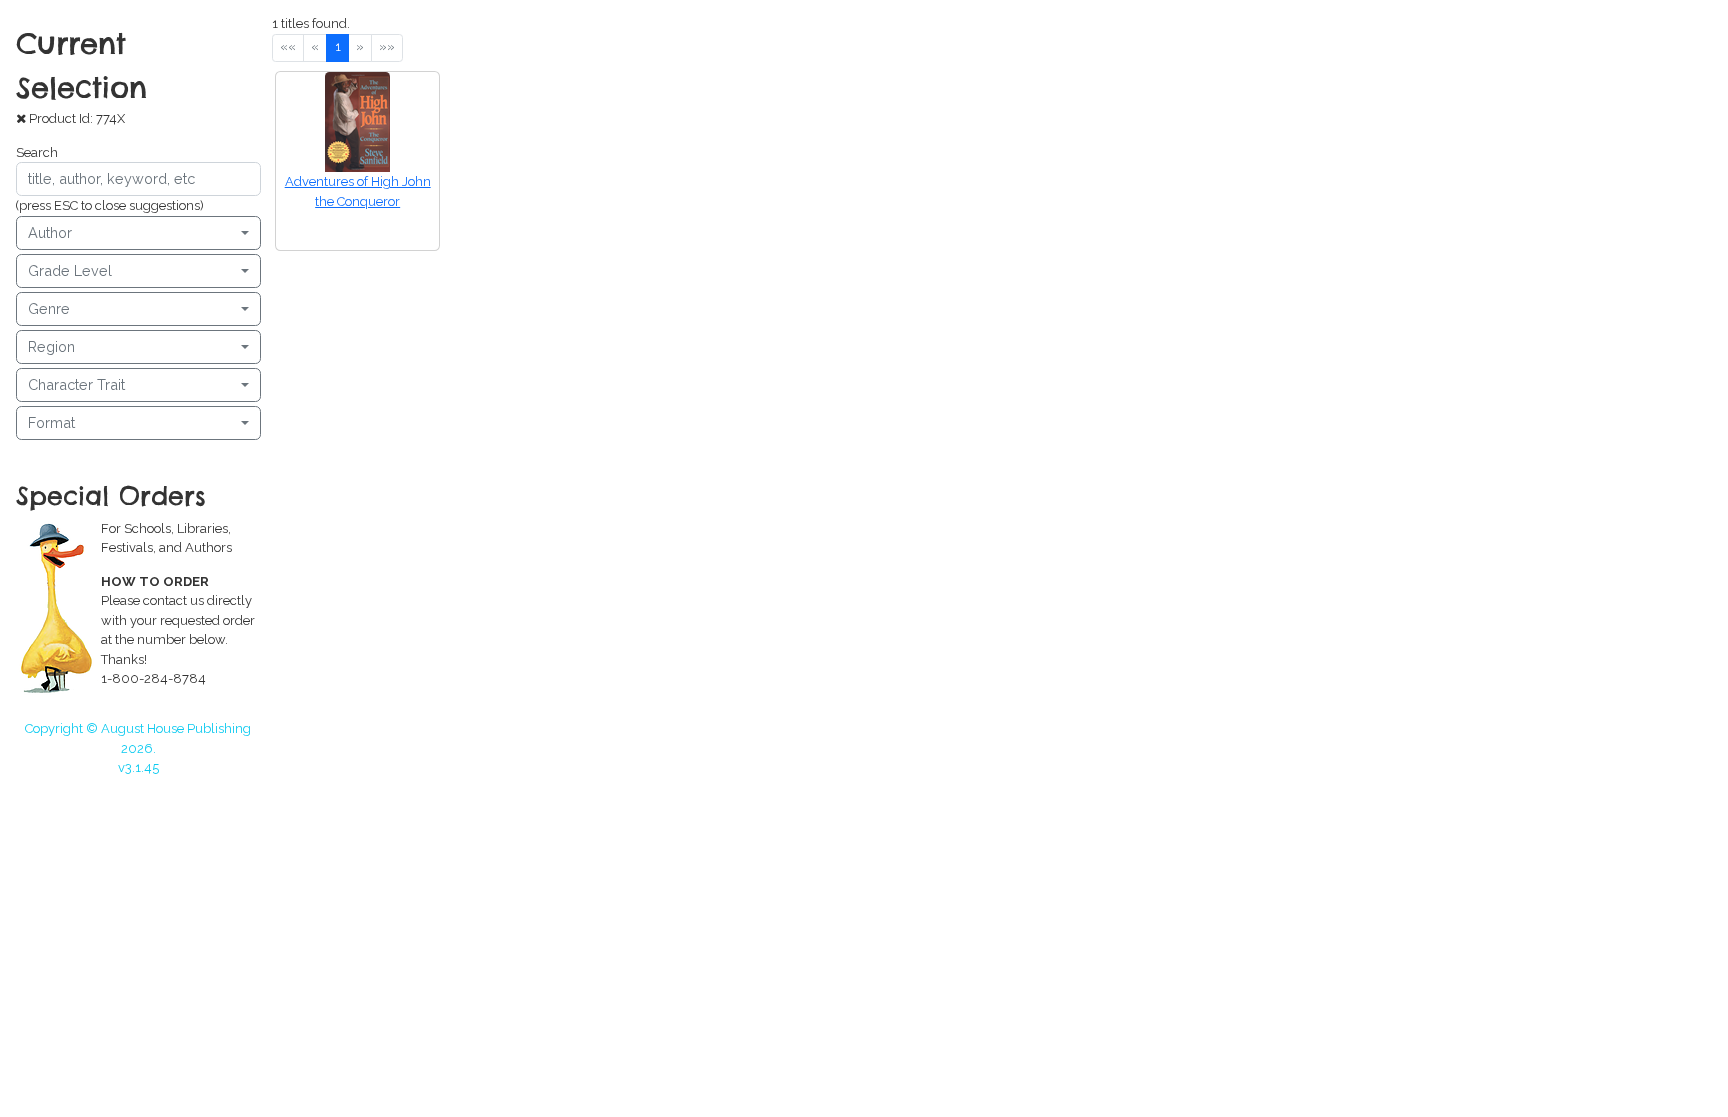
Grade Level (70, 270)
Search (37, 152)
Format (51, 422)
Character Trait (76, 384)
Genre (49, 308)
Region (51, 346)
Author (50, 232)
